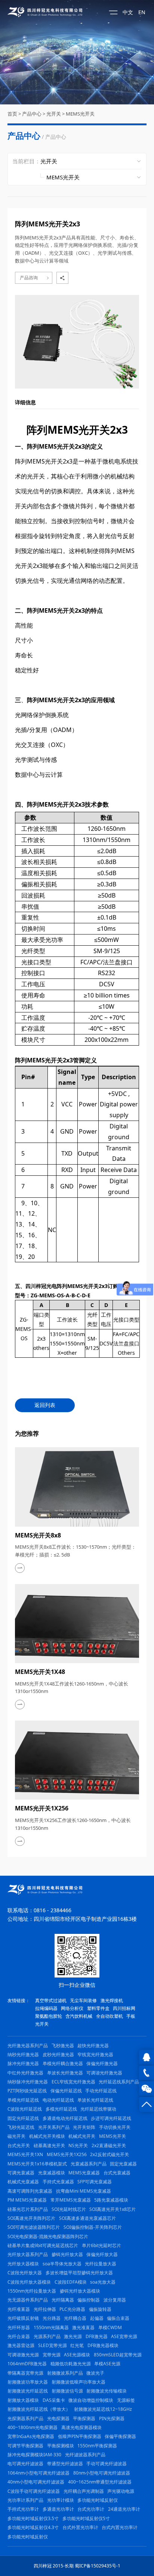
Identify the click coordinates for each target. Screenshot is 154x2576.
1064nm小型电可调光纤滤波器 (38, 2473)
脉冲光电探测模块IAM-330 (34, 2455)
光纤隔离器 (63, 2300)
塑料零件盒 (98, 2008)
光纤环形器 (19, 2327)
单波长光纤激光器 (65, 2073)
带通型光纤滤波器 (65, 2464)
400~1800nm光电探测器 (33, 2427)
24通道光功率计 (124, 2509)
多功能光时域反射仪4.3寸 (33, 2527)
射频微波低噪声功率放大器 (78, 2382)
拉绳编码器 (46, 2008)
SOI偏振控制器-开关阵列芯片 (93, 2227)
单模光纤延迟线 (23, 2100)
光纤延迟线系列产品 (119, 2082)
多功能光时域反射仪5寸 (86, 2518)
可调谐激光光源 (23, 2355)
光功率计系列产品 (25, 2500)
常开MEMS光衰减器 (71, 2200)
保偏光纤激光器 (102, 2063)
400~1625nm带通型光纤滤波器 (100, 2482)
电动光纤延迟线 (58, 2100)
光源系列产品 (47, 2336)
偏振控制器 (89, 2300)
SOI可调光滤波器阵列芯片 (34, 2227)
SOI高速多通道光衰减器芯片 (87, 2218)
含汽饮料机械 (79, 2016)
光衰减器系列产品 (89, 2164)
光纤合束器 (19, 2336)
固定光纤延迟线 (23, 2118)
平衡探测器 (84, 2418)
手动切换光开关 (115, 2127)
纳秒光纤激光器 (23, 2054)
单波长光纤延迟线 (95, 2100)
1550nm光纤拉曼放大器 (32, 2291)
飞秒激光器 (63, 2046)
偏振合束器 (118, 2318)
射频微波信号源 (67, 2391)
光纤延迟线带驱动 (98, 2109)
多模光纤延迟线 (61, 2109)
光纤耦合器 (75, 2318)
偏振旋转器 (100, 2309)
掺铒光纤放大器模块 (80, 2291)
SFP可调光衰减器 (95, 2182)
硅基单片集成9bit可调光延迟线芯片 (43, 2245)
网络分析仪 (72, 2008)
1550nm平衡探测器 (97, 2446)
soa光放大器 (103, 2282)
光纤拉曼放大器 (101, 2264)
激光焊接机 (112, 2000)
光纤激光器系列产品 (28, 2046)
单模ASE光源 (107, 2364)
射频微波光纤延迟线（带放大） (39, 2409)
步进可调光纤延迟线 (111, 2118)
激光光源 (73, 2336)
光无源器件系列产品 (28, 2300)
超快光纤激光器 (93, 2046)
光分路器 (52, 2318)
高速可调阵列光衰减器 (30, 2191)
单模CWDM (110, 2327)
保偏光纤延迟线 (66, 2091)
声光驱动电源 (121, 2491)
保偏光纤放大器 (102, 2254)
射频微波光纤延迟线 (28, 2391)
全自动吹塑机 (110, 2016)
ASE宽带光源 (124, 2336)
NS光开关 (78, 2145)
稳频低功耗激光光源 (71, 2364)
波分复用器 (115, 2300)
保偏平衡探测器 (120, 2436)
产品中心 (32, 114)
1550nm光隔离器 (51, 2327)
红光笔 (77, 2345)
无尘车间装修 (83, 2000)
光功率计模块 (61, 2500)
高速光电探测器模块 (81, 2427)
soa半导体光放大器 (62, 2264)
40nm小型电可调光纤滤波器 (36, 2482)
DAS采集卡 (54, 2400)
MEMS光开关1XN (25, 2154)
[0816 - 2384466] (147, 2073)
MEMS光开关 (80, 114)
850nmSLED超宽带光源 (118, 2355)
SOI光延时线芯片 (69, 2209)
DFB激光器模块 (103, 2345)
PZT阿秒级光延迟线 (27, 2091)
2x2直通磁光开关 (109, 2145)
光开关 (54, 114)
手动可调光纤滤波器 (107, 2464)
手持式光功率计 (23, 2509)
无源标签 (126, 2400)
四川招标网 (124, 2008)
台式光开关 (19, 2145)
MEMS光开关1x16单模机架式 (37, 2164)
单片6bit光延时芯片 (101, 2245)
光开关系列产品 (54, 2127)
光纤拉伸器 (45, 2309)
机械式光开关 (82, 2136)
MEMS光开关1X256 (67, 2154)
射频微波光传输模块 (107, 2391)
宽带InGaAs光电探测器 (31, 2436)
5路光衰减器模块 (111, 2200)
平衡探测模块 (61, 2446)
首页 (12, 114)
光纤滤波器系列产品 (85, 2455)
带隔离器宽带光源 (25, 2373)
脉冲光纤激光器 (23, 2063)
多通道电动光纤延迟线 (65, 2118)
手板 (131, 2016)
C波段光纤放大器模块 (29, 2282)
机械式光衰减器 (23, 2182)
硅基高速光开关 (49, 2145)
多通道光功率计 (58, 2509)
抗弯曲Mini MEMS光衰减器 (84, 2191)
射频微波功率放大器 (28, 2382)
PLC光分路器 (72, 2309)
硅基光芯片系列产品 (28, 2209)
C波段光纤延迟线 (25, 2109)
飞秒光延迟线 (21, 2127)
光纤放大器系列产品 (28, 2254)
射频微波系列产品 (65, 2373)
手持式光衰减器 (58, 2182)
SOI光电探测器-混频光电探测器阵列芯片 (48, 2236)
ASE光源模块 (77, 2355)
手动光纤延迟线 (101, 2091)
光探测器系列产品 (25, 2418)
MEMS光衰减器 (84, 2173)
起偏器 (97, 2318)
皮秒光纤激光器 (58, 2054)
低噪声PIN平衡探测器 (80, 2436)
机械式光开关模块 (47, 2136)
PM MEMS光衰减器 (27, 2200)
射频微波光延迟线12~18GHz (103, 2409)
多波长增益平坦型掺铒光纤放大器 (79, 2273)
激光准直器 (83, 2327)
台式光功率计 (91, 2509)
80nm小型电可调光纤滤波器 (102, 2473)
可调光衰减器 (21, 2173)
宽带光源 (52, 2355)
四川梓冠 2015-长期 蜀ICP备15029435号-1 (77, 2566)
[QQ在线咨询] (147, 2057)
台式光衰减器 (117, 2173)
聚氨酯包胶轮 (49, 2016)
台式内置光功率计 (120, 2527)
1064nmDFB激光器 (27, 2364)
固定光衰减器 (123, 2164)
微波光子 (95, 2373)
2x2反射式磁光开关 (110, 2154)
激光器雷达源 (21, 2345)
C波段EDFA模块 (71, 2282)
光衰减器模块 (52, 2173)
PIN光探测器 (112, 2418)
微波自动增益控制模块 (91, 2400)
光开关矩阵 (84, 2127)
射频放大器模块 (23, 2400)
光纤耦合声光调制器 (84, 2491)
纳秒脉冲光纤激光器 (28, 2082)
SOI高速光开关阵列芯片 (31, 2218)
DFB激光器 (97, 2336)
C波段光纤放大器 (25, 2273)
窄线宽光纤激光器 (95, 2054)
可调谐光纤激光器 (104, 2073)
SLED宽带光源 (53, 2345)
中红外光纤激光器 (25, 2073)
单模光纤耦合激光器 (63, 2063)
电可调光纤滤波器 (25, 2464)
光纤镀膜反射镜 (23, 2318)
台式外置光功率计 (80, 2527)
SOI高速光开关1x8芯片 (113, 2209)
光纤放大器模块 (23, 2264)
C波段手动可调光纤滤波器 (34, 2491)
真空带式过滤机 (51, 2000)
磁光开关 (16, 2136)
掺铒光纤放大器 (67, 2254)
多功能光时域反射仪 (98, 2500)
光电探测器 (58, 2418)
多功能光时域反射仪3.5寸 (33, 2518)
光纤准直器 (19, 2309)
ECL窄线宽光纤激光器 (73, 2082)
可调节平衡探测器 (25, 2446)
